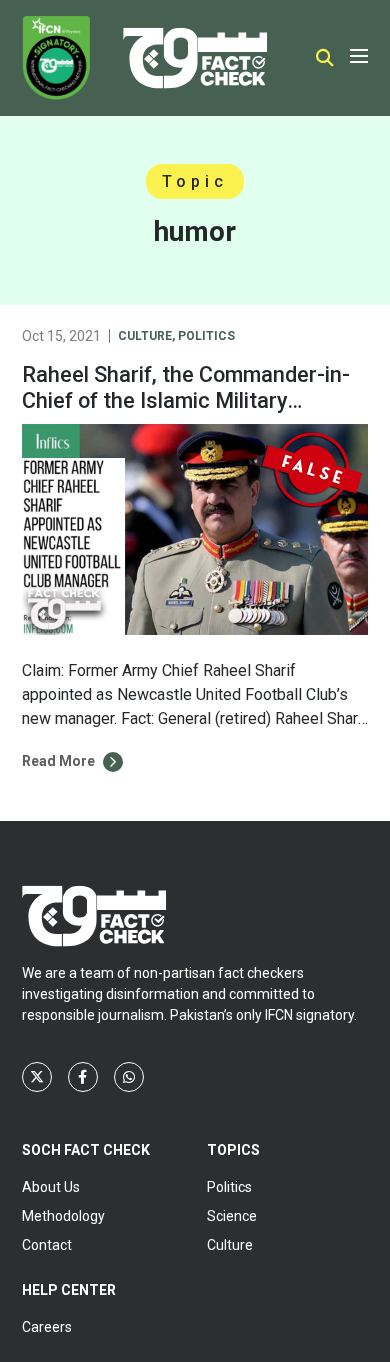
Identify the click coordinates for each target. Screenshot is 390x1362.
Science (232, 1216)
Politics (206, 336)
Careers (47, 1327)
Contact (47, 1245)
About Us (51, 1187)
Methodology (63, 1216)
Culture (145, 336)
